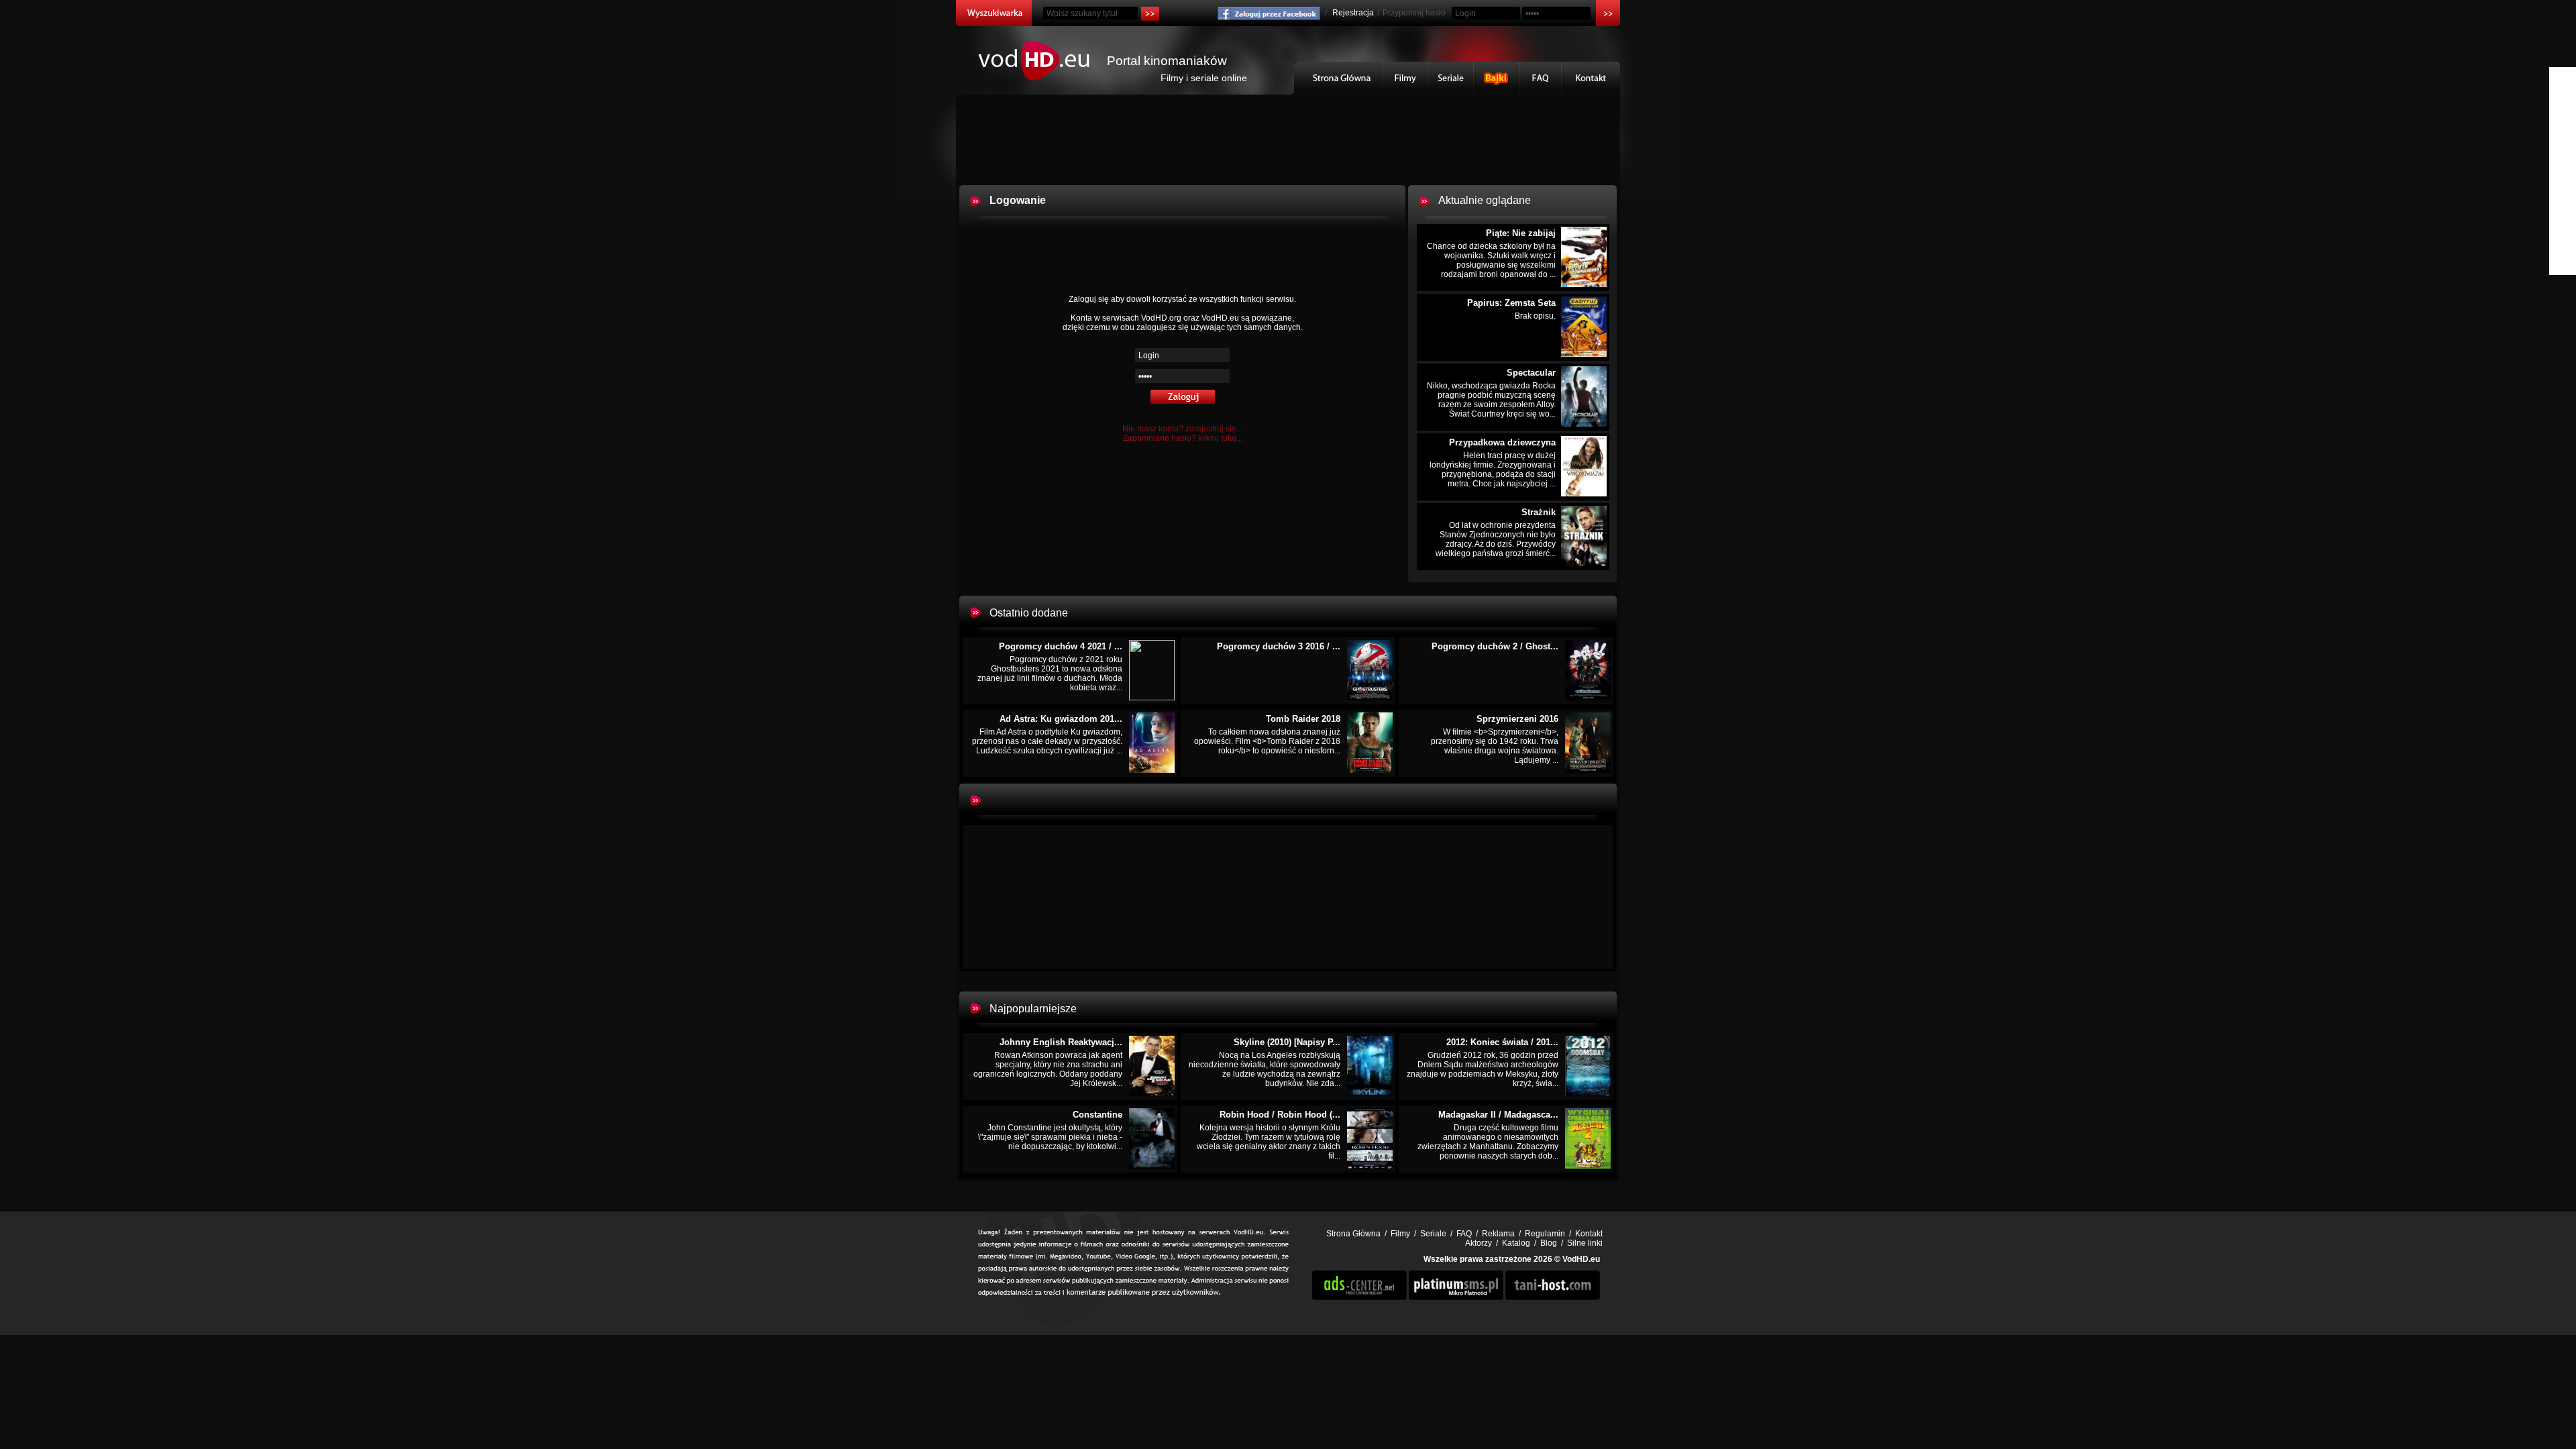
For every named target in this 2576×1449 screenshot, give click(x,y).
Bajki (1497, 78)
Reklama (1498, 1234)
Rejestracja (1353, 13)
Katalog (1516, 1243)
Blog (1549, 1243)
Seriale (1451, 78)
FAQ (1541, 78)
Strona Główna (1339, 78)
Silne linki (1585, 1243)
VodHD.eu (1581, 1259)
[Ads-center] (1359, 1297)
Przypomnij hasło (1414, 13)
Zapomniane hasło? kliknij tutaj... (1183, 438)
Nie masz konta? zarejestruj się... (1182, 429)
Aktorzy (1479, 1243)
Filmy (1405, 78)
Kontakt (1591, 78)
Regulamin (1545, 1234)
